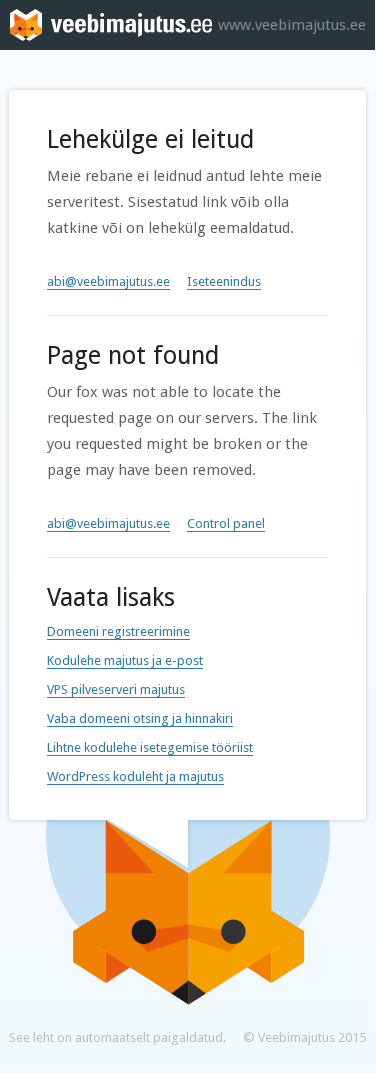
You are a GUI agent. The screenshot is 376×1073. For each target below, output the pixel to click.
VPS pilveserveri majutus (116, 689)
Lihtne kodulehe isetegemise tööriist (150, 747)
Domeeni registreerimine (118, 631)
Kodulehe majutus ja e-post (125, 660)
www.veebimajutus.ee (292, 25)
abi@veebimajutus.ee (108, 281)
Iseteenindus (224, 281)
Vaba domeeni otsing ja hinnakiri (140, 718)
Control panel (226, 523)
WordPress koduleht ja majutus (135, 776)
